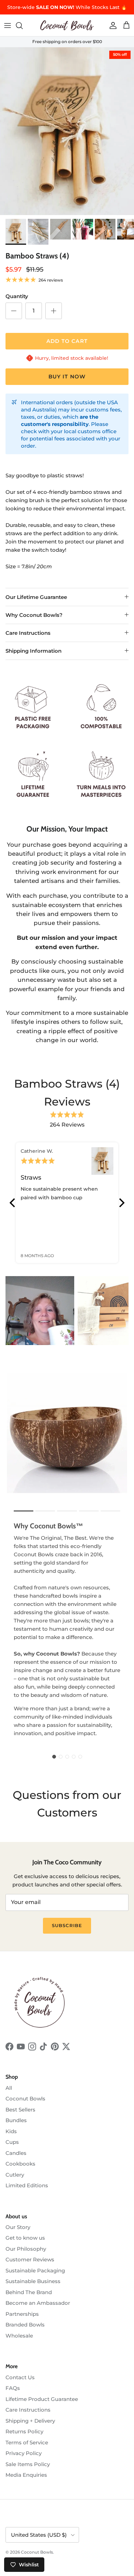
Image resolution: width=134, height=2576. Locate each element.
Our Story (18, 2227)
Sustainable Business (33, 2281)
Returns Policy (24, 2431)
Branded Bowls (25, 2325)
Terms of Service (27, 2442)
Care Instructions (28, 633)
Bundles (16, 2120)
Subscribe (67, 1925)
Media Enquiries (26, 2475)
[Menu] (8, 26)
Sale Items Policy (28, 2464)
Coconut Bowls (25, 2099)
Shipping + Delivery (30, 2421)
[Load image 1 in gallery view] (67, 131)
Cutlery (15, 2175)
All (9, 2088)
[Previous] (13, 1203)
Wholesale (19, 2336)
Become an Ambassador (38, 2303)
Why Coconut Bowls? (34, 615)
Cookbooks (20, 2164)
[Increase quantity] (54, 311)
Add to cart (67, 341)
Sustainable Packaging (35, 2270)
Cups (12, 2142)
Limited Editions (27, 2185)
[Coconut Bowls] (67, 25)
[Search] (23, 26)
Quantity (17, 296)
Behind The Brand (29, 2292)
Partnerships (22, 2314)
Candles (16, 2153)
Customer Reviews (30, 2259)
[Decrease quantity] (14, 311)
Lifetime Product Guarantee (42, 2399)
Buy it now (67, 376)
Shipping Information (33, 651)
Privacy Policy (24, 2453)
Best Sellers (20, 2110)
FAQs (13, 2388)
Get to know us (25, 2238)
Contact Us (20, 2377)
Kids (11, 2131)
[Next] (121, 1203)
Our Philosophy (26, 2249)
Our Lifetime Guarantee (36, 597)
